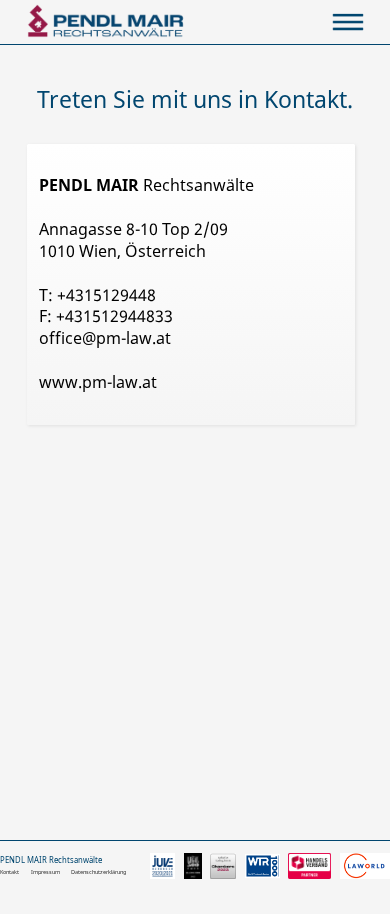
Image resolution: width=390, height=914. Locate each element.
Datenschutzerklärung (98, 872)
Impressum (45, 872)
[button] (348, 22)
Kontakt (9, 872)
